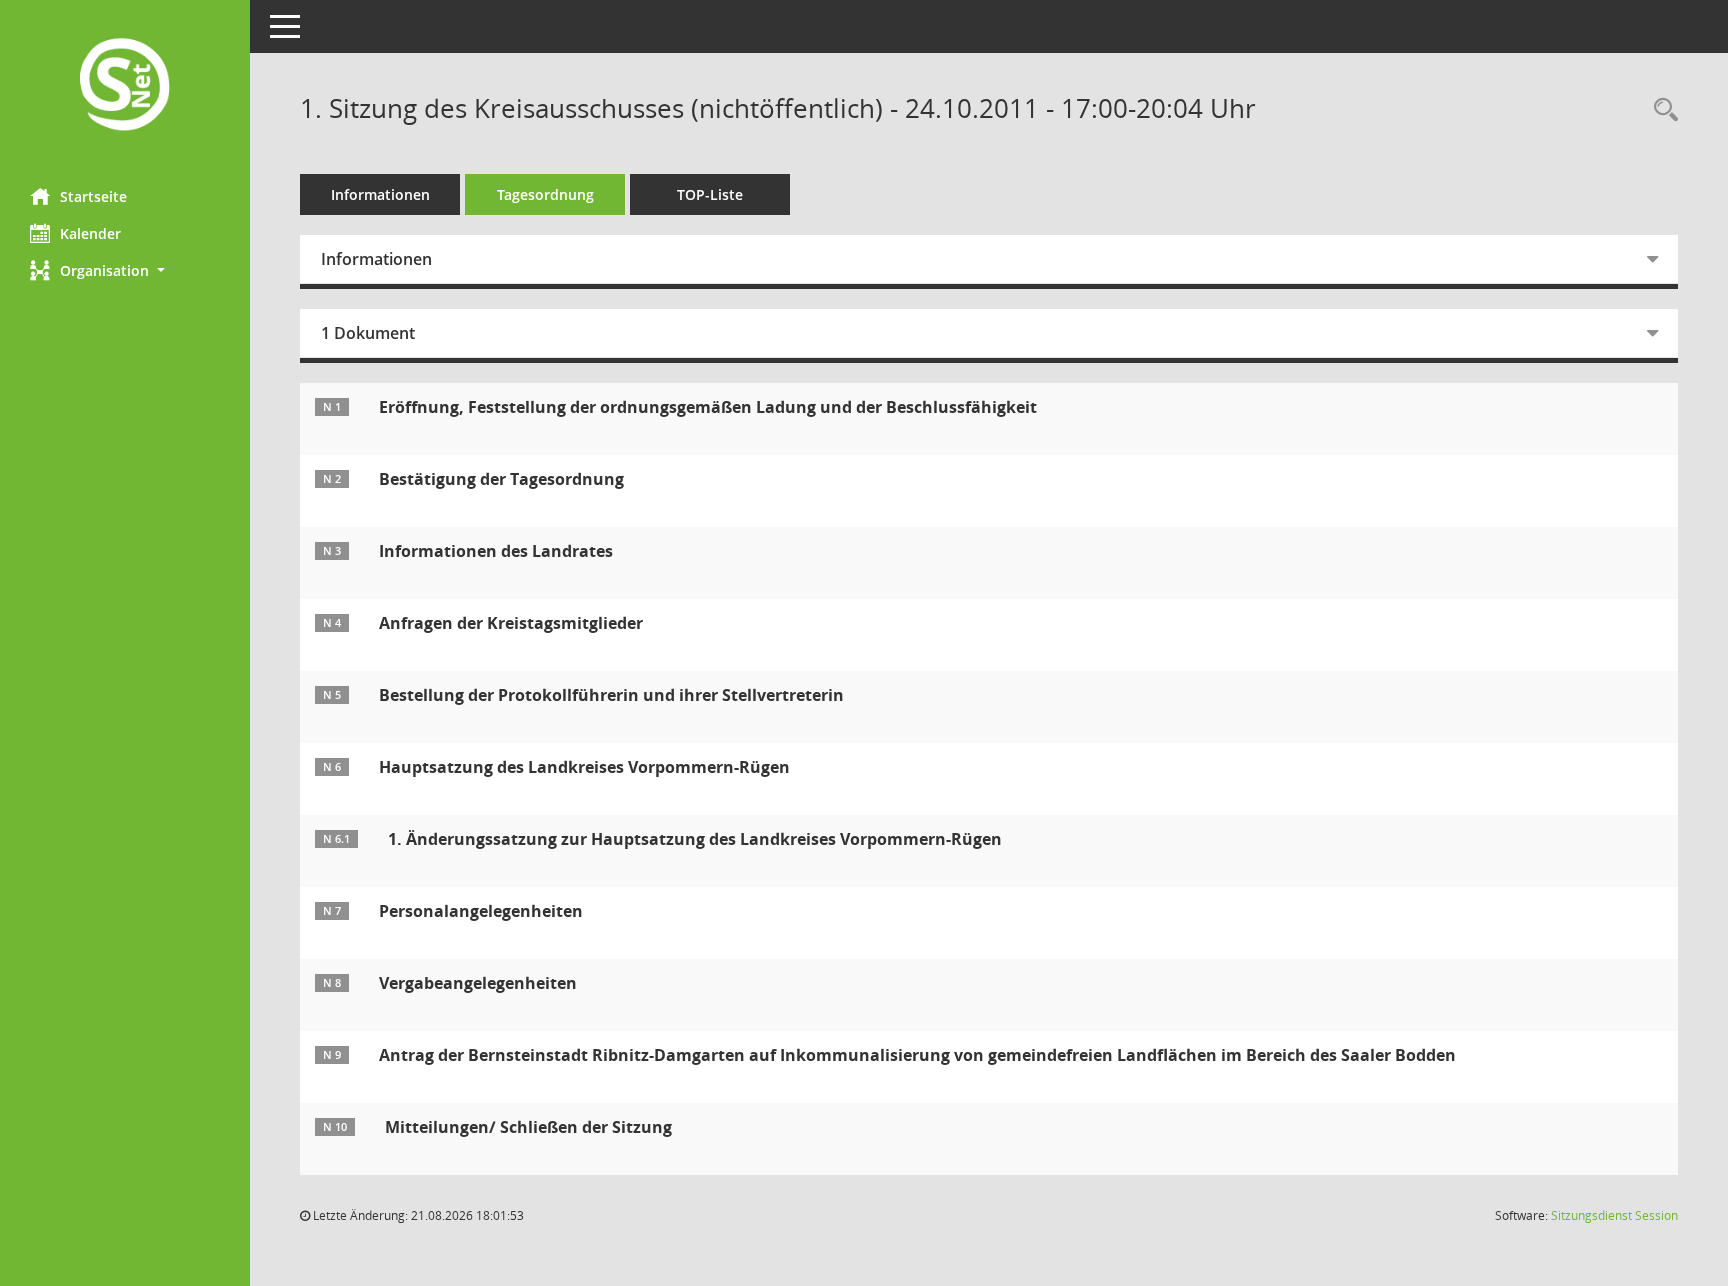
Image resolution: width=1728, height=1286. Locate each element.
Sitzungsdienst (1614, 1215)
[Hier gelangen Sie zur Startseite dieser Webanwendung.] (125, 86)
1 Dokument (368, 333)
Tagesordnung (545, 194)
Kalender (90, 233)
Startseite (93, 196)
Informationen (380, 194)
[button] (125, 270)
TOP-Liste (710, 194)
